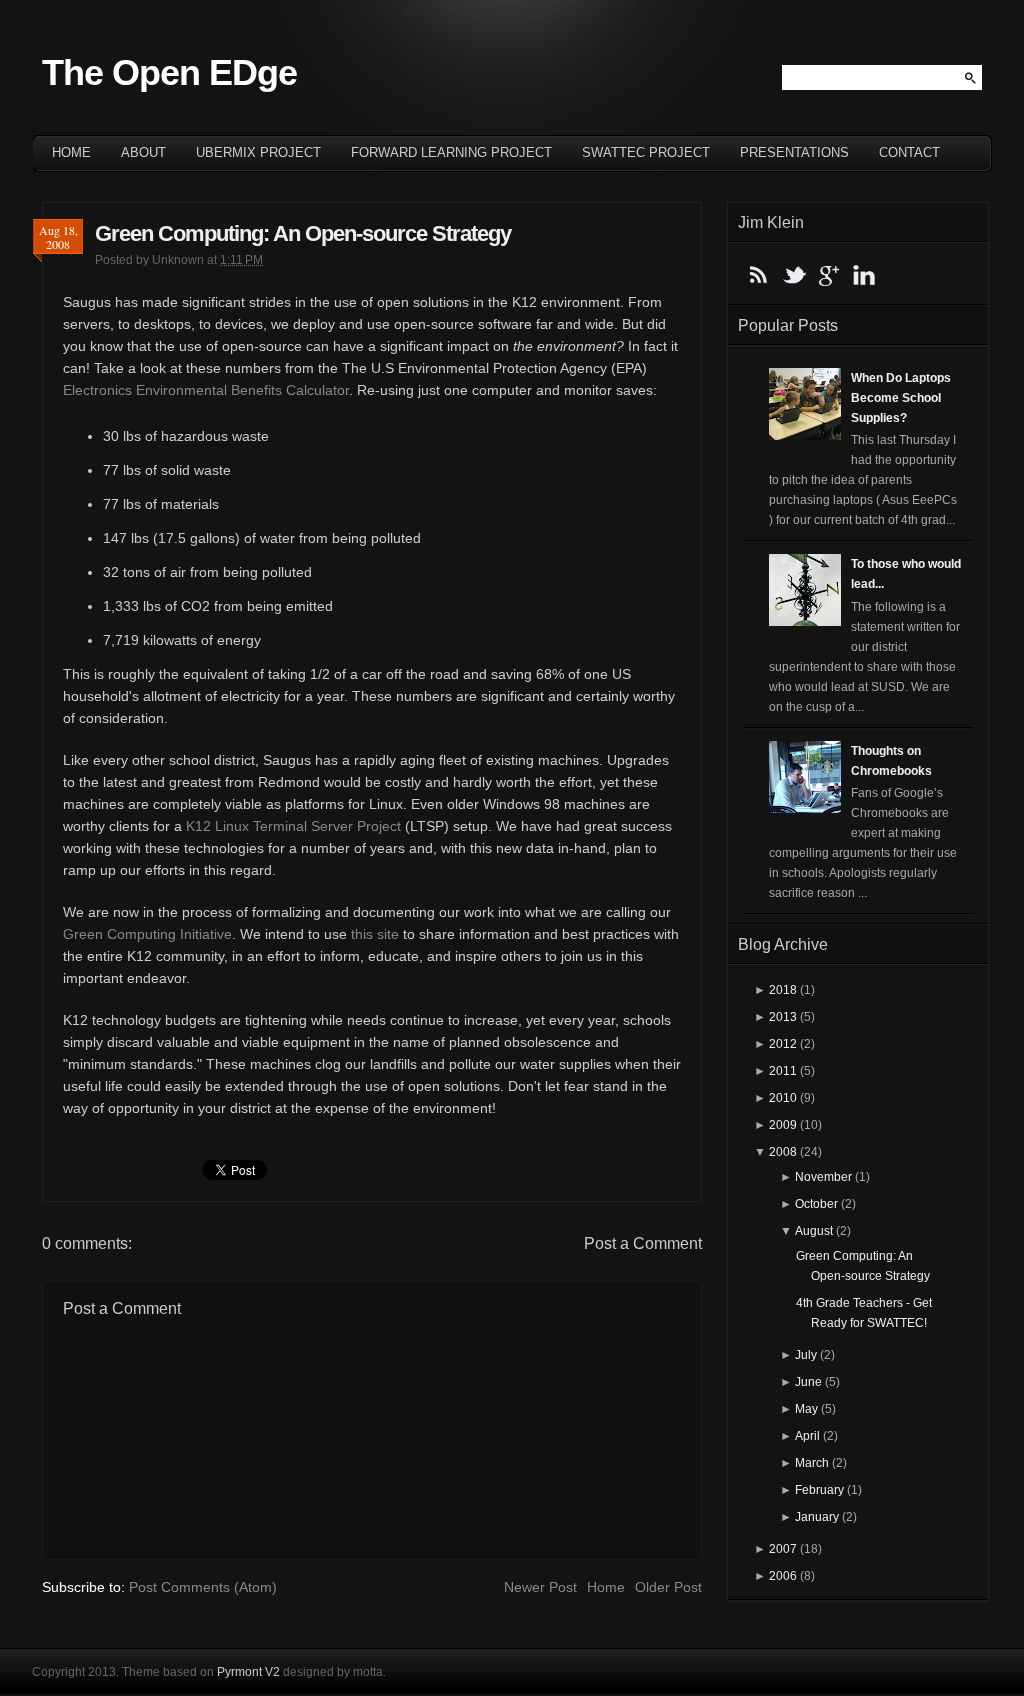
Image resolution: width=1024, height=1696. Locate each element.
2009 (783, 1125)
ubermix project (258, 152)
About (143, 152)
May (806, 1409)
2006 (783, 1576)
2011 (783, 1071)
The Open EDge (169, 72)
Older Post (668, 1587)
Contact (909, 152)
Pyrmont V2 (248, 1672)
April (807, 1436)
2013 (783, 1017)
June (808, 1382)
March (812, 1463)
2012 (783, 1044)
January (817, 1517)
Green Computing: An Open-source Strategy (303, 233)
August (814, 1231)
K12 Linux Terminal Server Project (293, 826)
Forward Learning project (451, 152)
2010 (783, 1098)
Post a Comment (643, 1243)
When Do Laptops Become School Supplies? (901, 398)
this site (375, 934)
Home (71, 152)
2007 (783, 1549)
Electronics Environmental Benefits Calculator (206, 390)
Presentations (794, 152)
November (823, 1177)
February (819, 1490)
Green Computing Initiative (147, 934)
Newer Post (540, 1587)
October (816, 1204)
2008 (783, 1152)
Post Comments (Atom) (203, 1587)
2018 (783, 990)
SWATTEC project (646, 152)
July (806, 1355)
